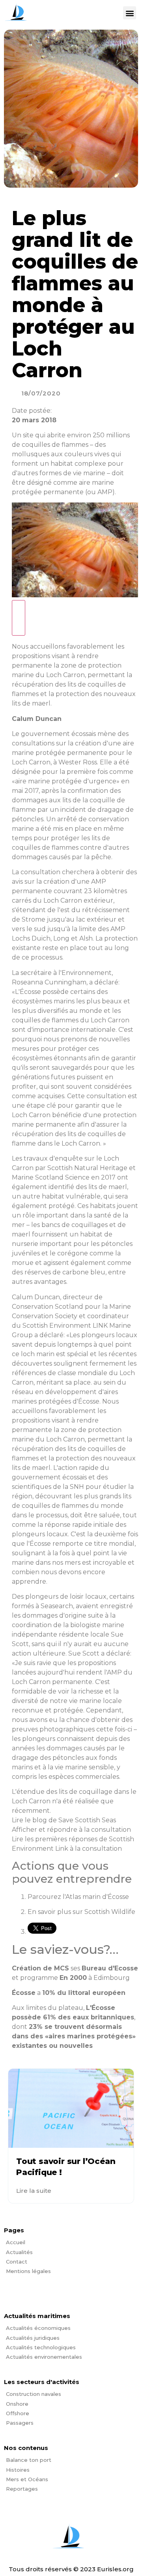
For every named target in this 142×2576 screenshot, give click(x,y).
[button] (130, 13)
